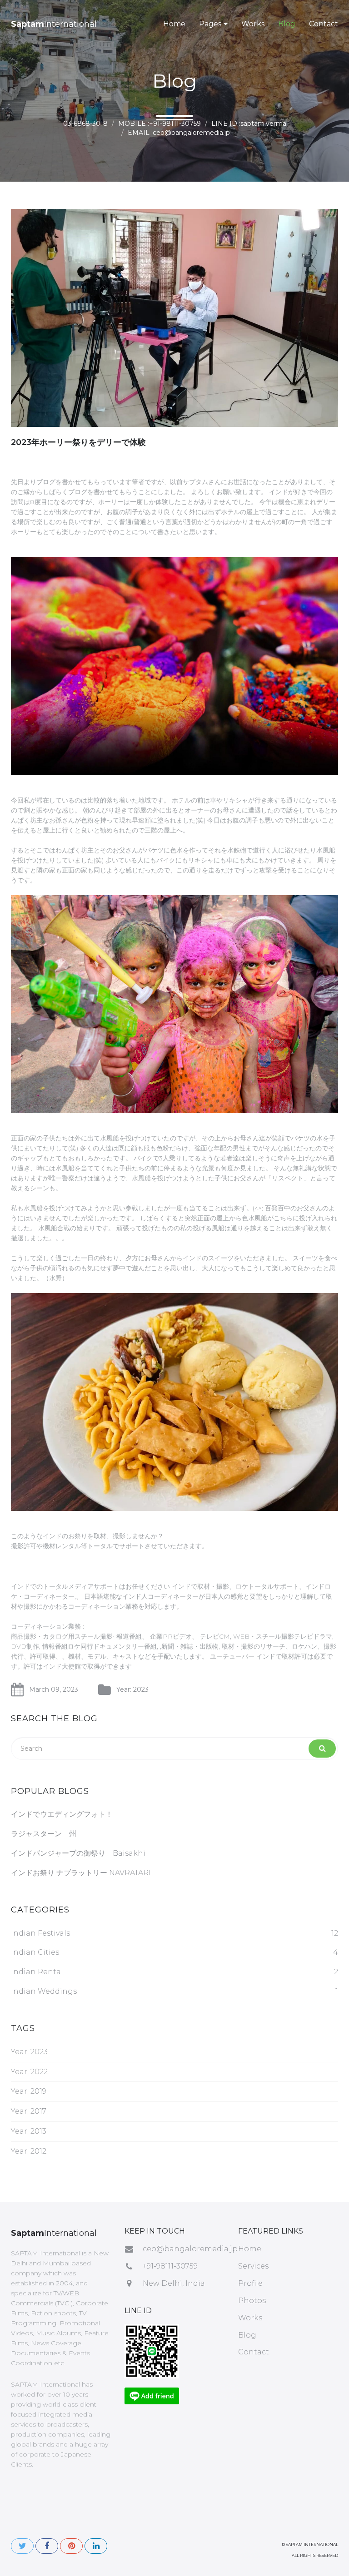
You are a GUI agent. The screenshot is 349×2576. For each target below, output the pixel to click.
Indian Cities (35, 1952)
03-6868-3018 (85, 124)
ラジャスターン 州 (44, 1834)
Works (253, 24)
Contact (324, 24)
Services (253, 2266)
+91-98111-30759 (170, 2266)
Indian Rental (37, 1972)
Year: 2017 (29, 2111)
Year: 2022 (29, 2072)
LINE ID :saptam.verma (249, 124)
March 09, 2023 (54, 1689)
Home (174, 24)
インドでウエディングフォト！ (62, 1814)
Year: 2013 (29, 2131)
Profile (250, 2283)
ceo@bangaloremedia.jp (190, 2249)
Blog (287, 24)
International (54, 24)
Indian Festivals (40, 1933)
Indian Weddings (44, 1991)
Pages (210, 24)
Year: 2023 (132, 1689)
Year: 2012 (29, 2151)
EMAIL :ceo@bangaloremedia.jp (179, 133)
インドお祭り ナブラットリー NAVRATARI (81, 1873)
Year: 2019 (29, 2091)
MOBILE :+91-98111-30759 (160, 124)
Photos (252, 2301)
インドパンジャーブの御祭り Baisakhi (78, 1853)
